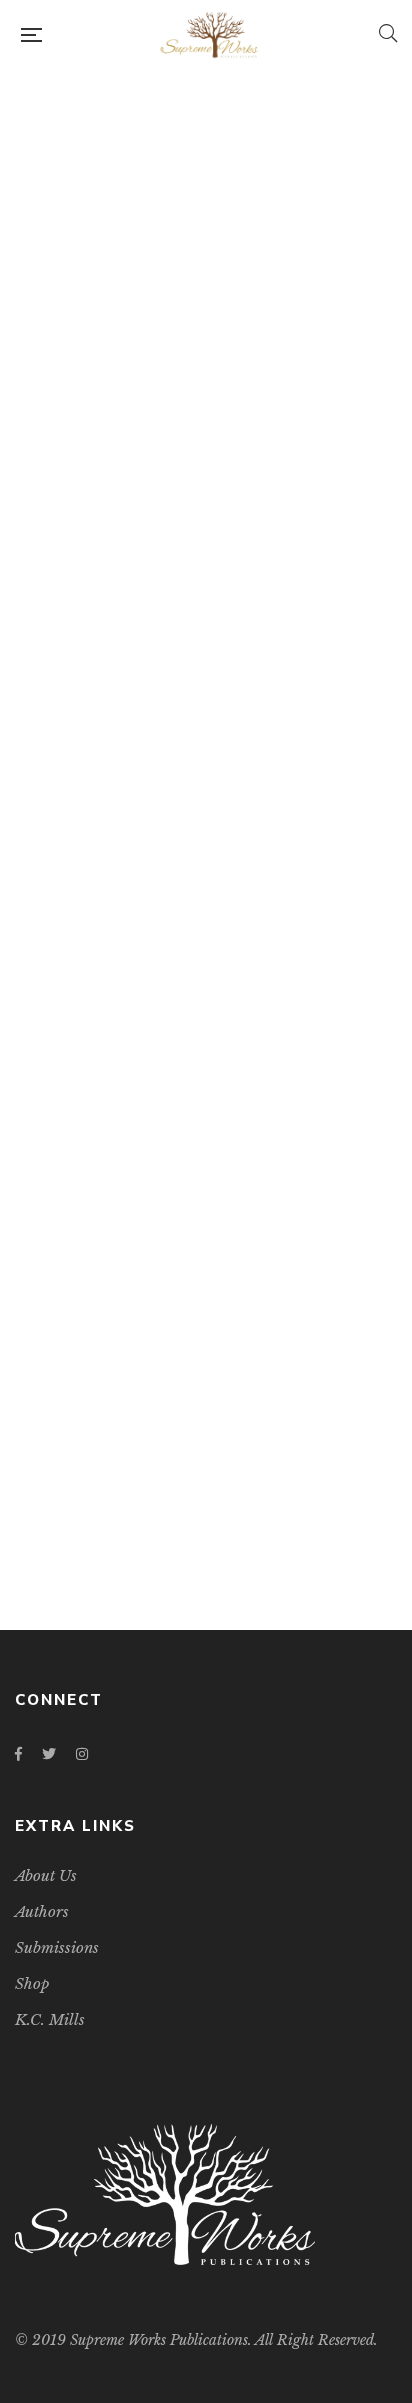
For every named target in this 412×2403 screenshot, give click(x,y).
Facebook (18, 1754)
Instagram (82, 1754)
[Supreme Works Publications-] (210, 35)
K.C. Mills (218, 796)
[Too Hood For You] (206, 411)
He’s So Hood (206, 1491)
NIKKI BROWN (217, 1523)
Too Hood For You (206, 764)
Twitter (49, 1754)
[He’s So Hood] (206, 1141)
